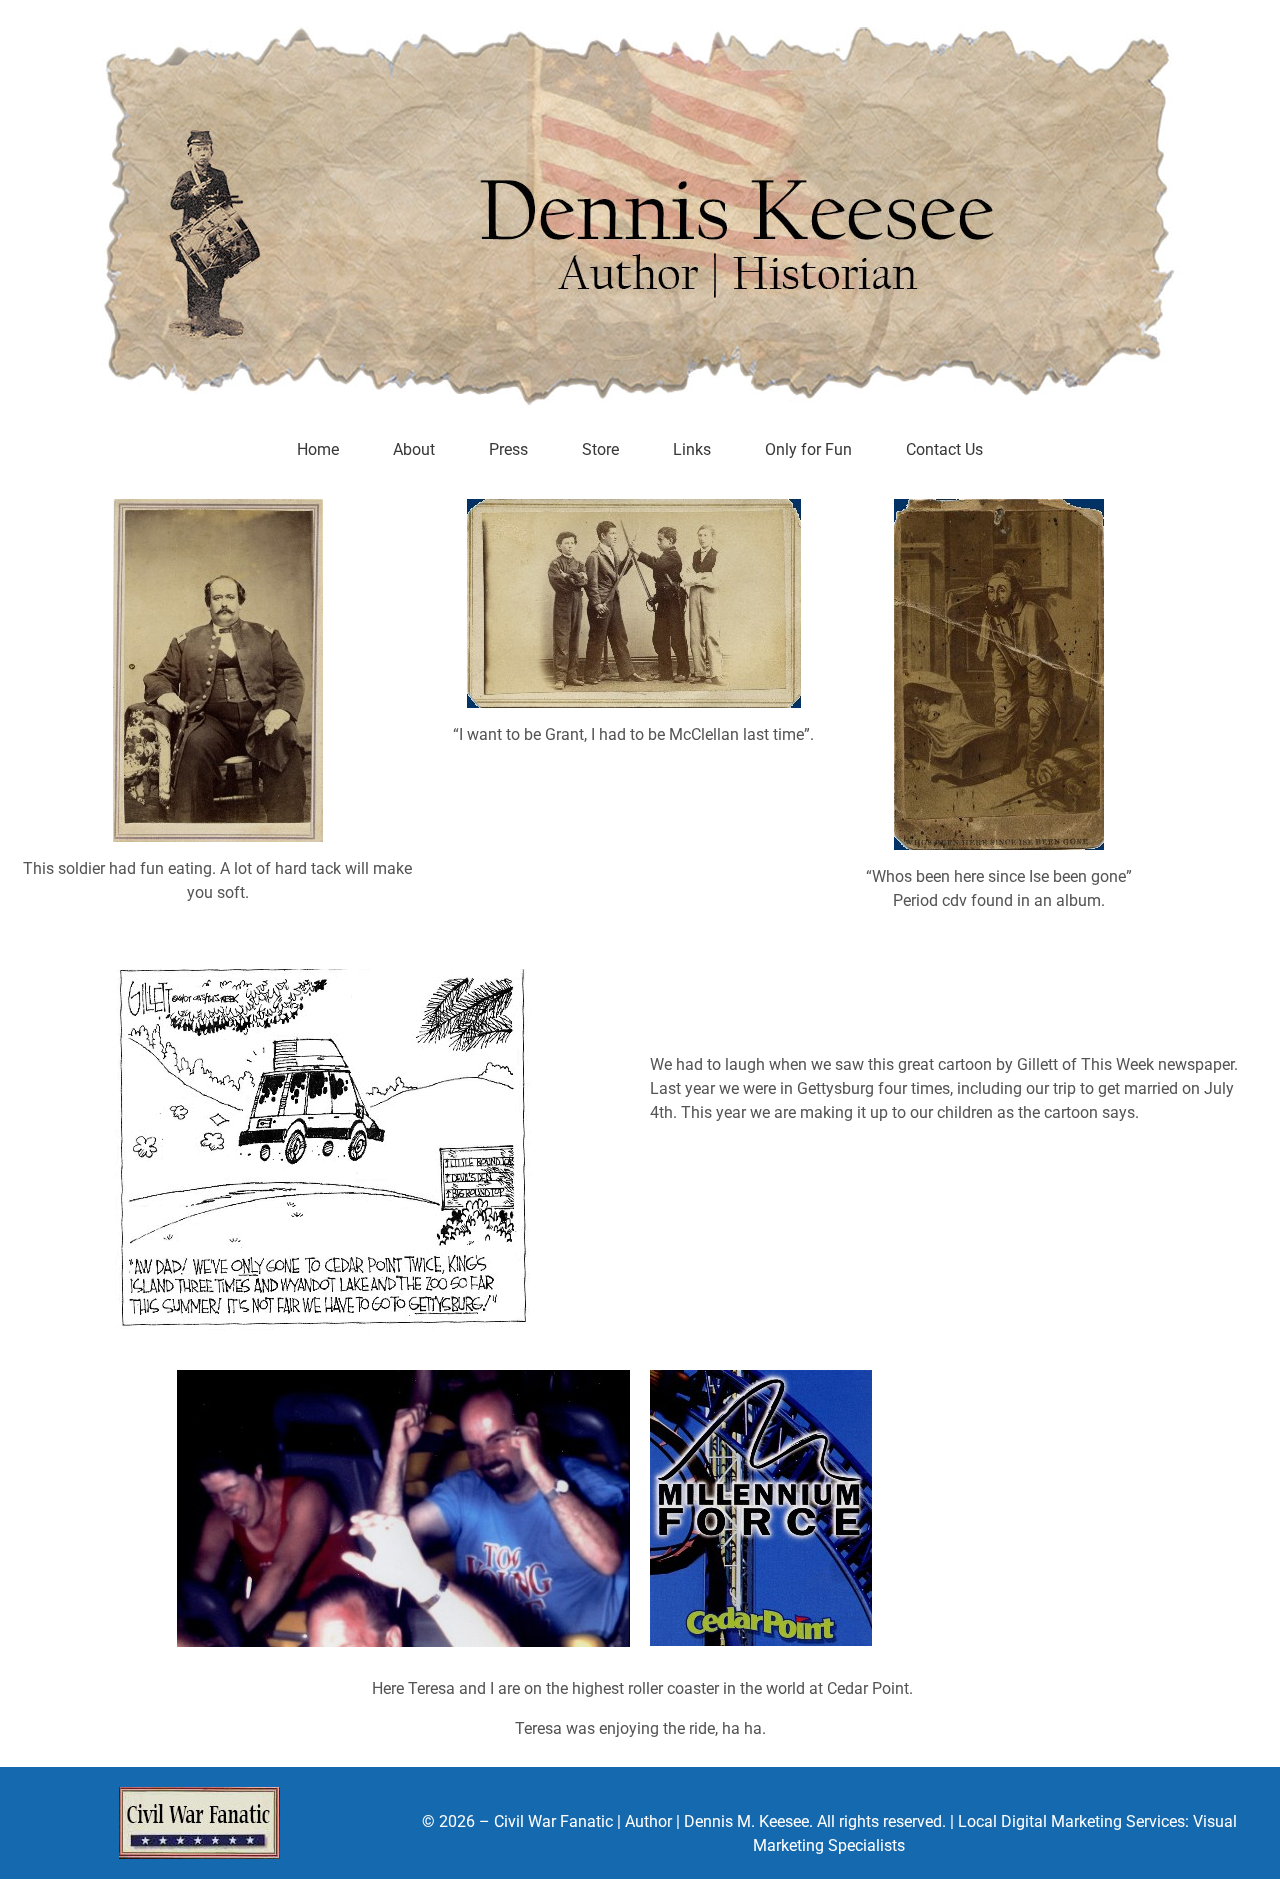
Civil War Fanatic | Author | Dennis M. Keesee (651, 1821)
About (414, 449)
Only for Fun (808, 449)
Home (318, 449)
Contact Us (944, 449)
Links (692, 449)
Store (600, 449)
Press (508, 449)
